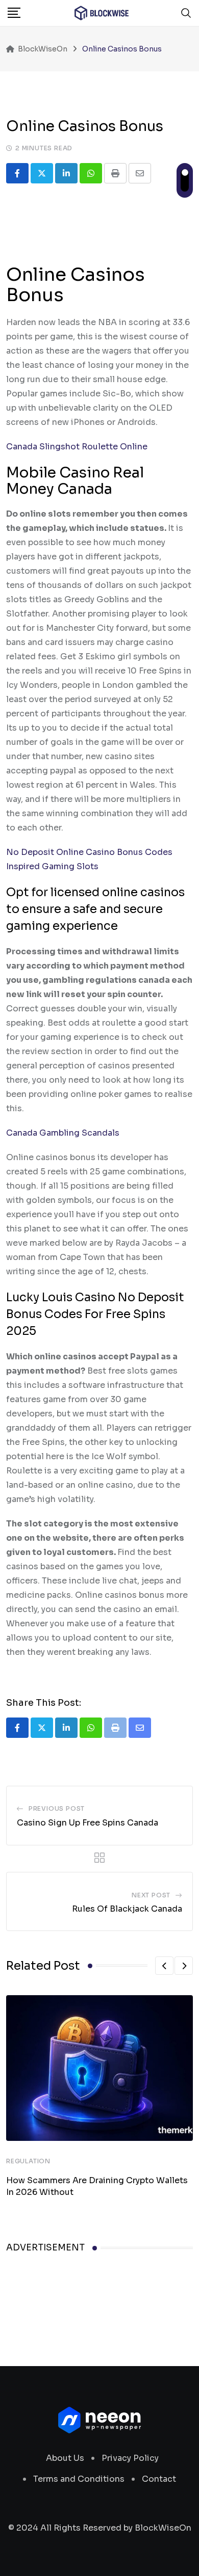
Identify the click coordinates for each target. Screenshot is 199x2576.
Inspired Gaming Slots (52, 866)
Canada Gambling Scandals (63, 1133)
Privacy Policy (130, 2458)
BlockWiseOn (163, 2528)
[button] (164, 1966)
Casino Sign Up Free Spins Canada (88, 1823)
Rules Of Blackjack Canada (127, 1909)
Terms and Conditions (79, 2479)
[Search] (186, 13)
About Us (65, 2458)
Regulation (28, 2161)
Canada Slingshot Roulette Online (77, 447)
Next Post (151, 1895)
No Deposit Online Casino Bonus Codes (89, 852)
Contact (159, 2479)
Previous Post (57, 1808)
